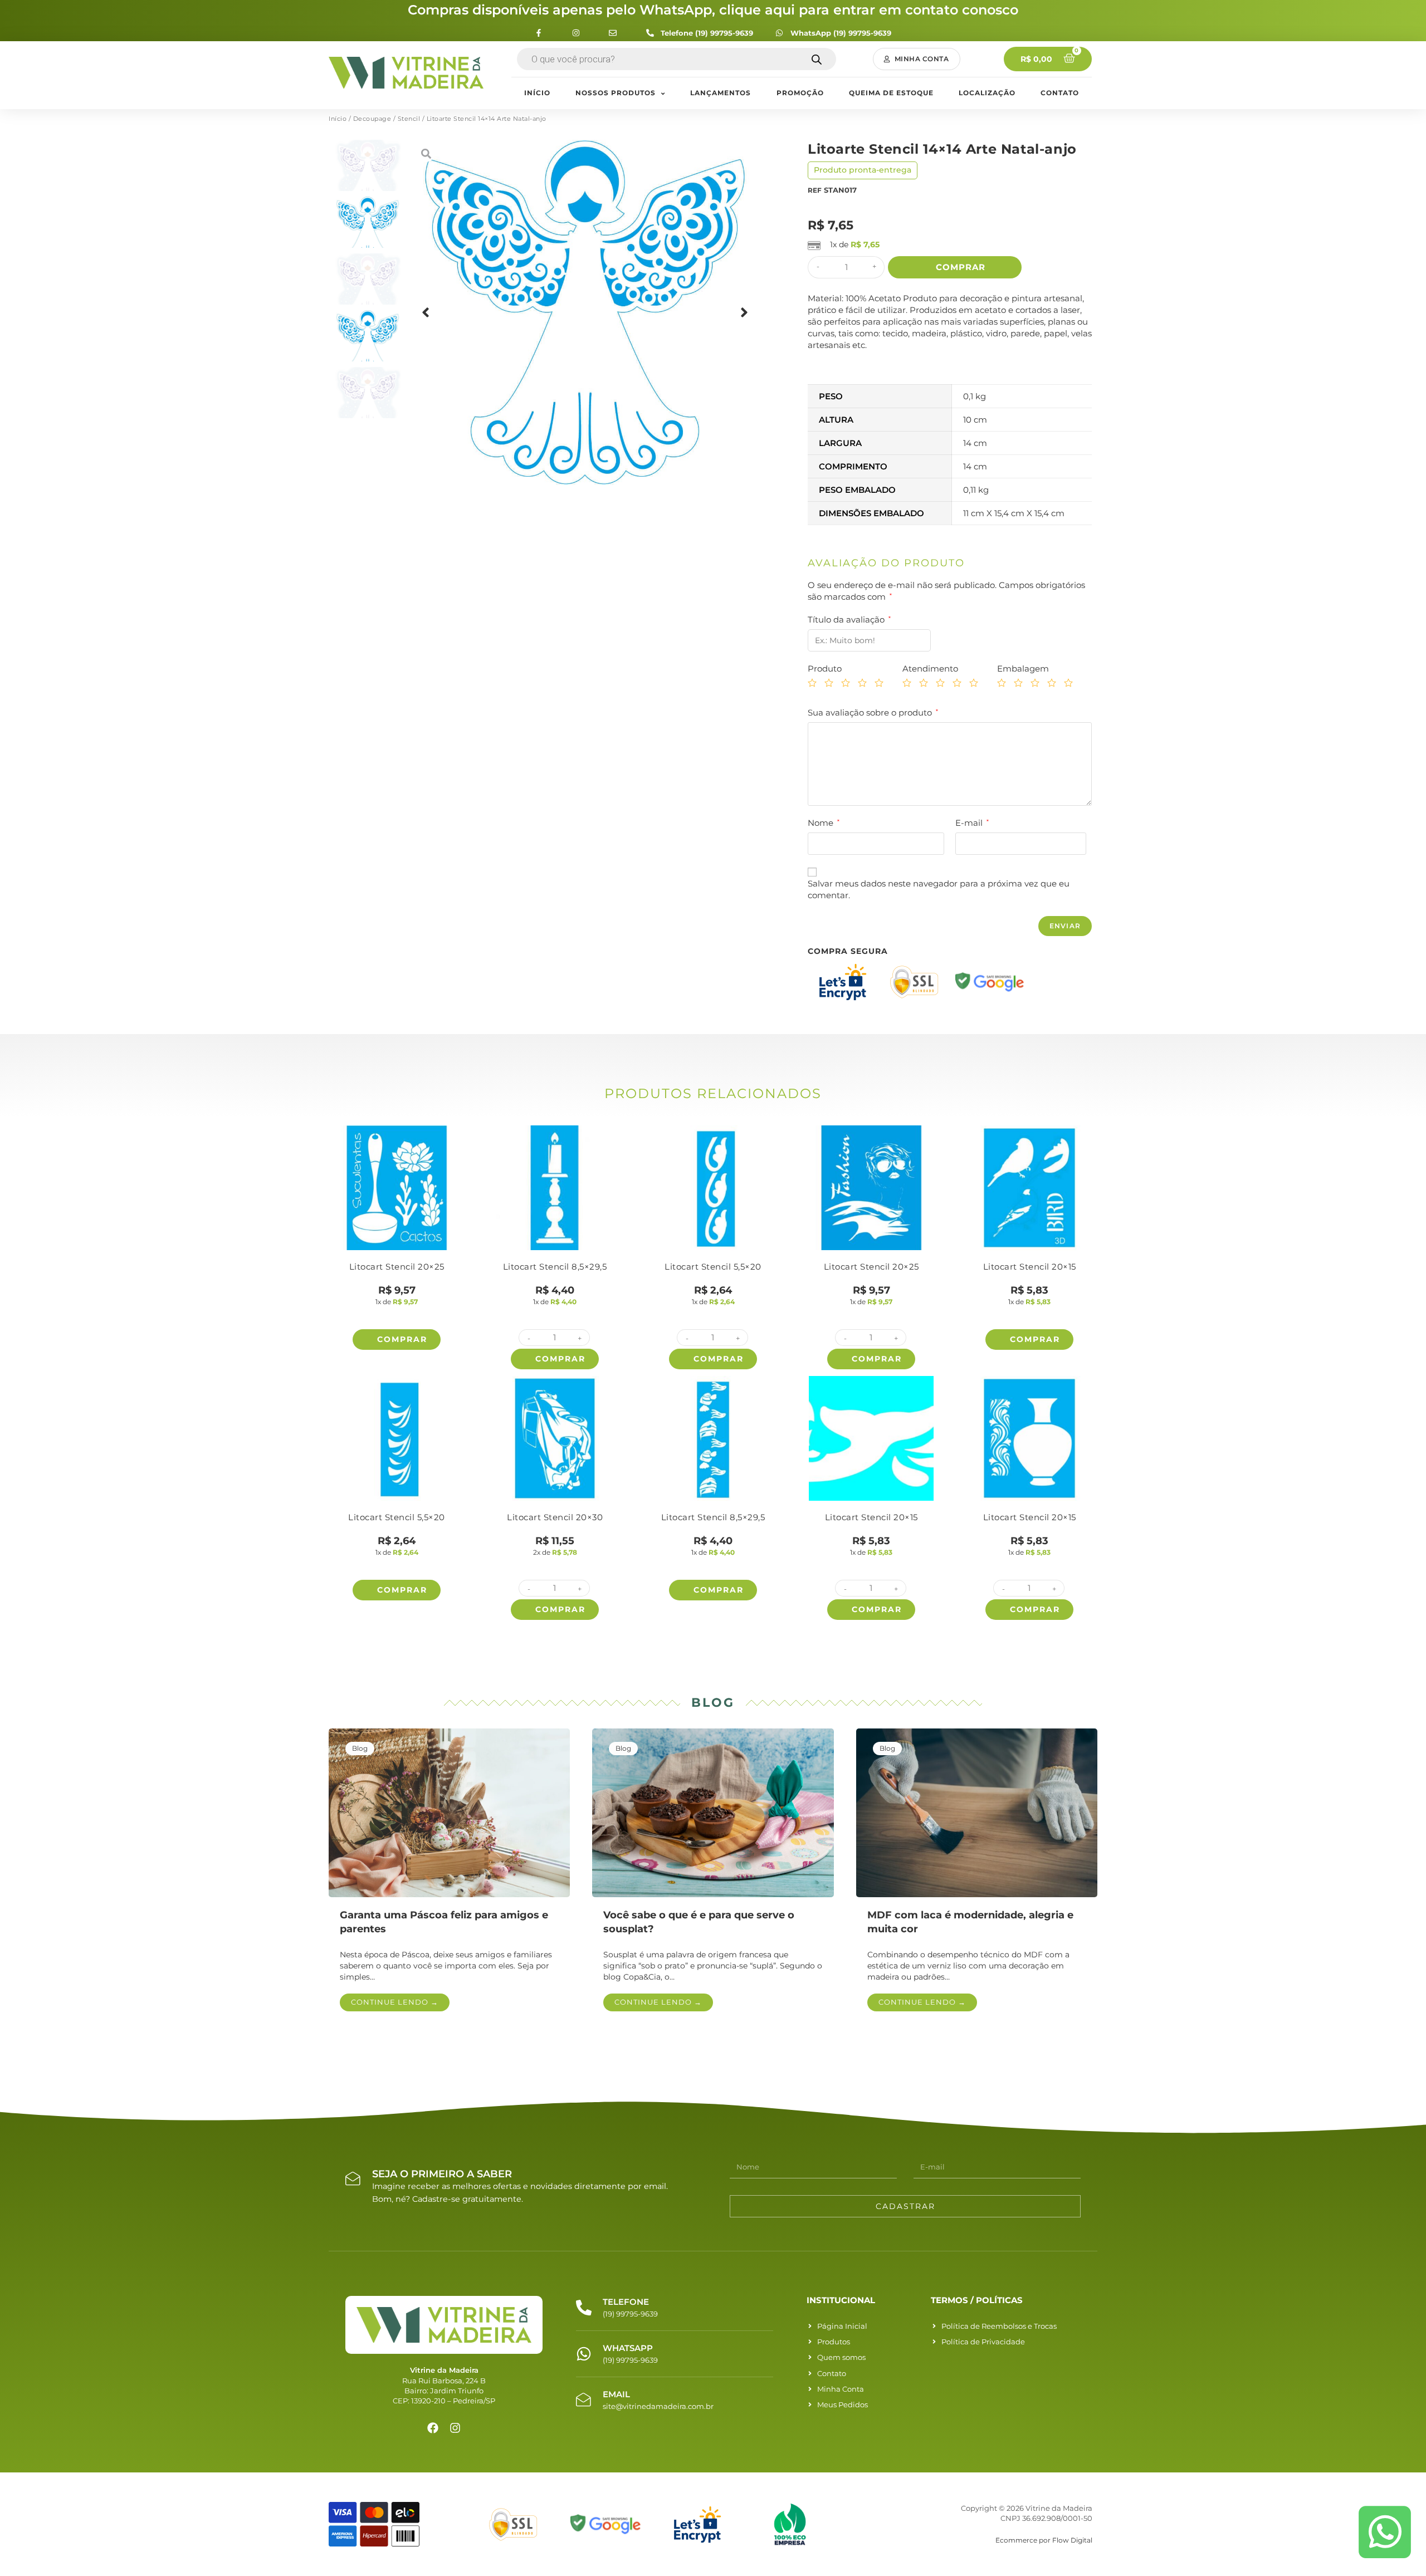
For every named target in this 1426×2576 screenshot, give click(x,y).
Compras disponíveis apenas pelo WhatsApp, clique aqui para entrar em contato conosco (713, 10)
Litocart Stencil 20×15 (1030, 1267)
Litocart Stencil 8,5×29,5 (555, 1267)
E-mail (972, 823)
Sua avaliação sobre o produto (873, 712)
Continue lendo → (395, 2002)
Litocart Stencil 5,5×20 (713, 1267)
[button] (917, 59)
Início (338, 119)
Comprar (961, 267)
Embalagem (1023, 669)
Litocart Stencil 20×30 (555, 1517)
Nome (824, 823)
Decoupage (372, 119)
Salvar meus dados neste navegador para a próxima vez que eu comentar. (939, 889)
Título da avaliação (849, 619)
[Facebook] (433, 2428)
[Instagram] (455, 2428)
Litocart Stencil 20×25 (397, 1267)
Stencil (409, 119)
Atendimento (930, 669)
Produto (825, 669)
